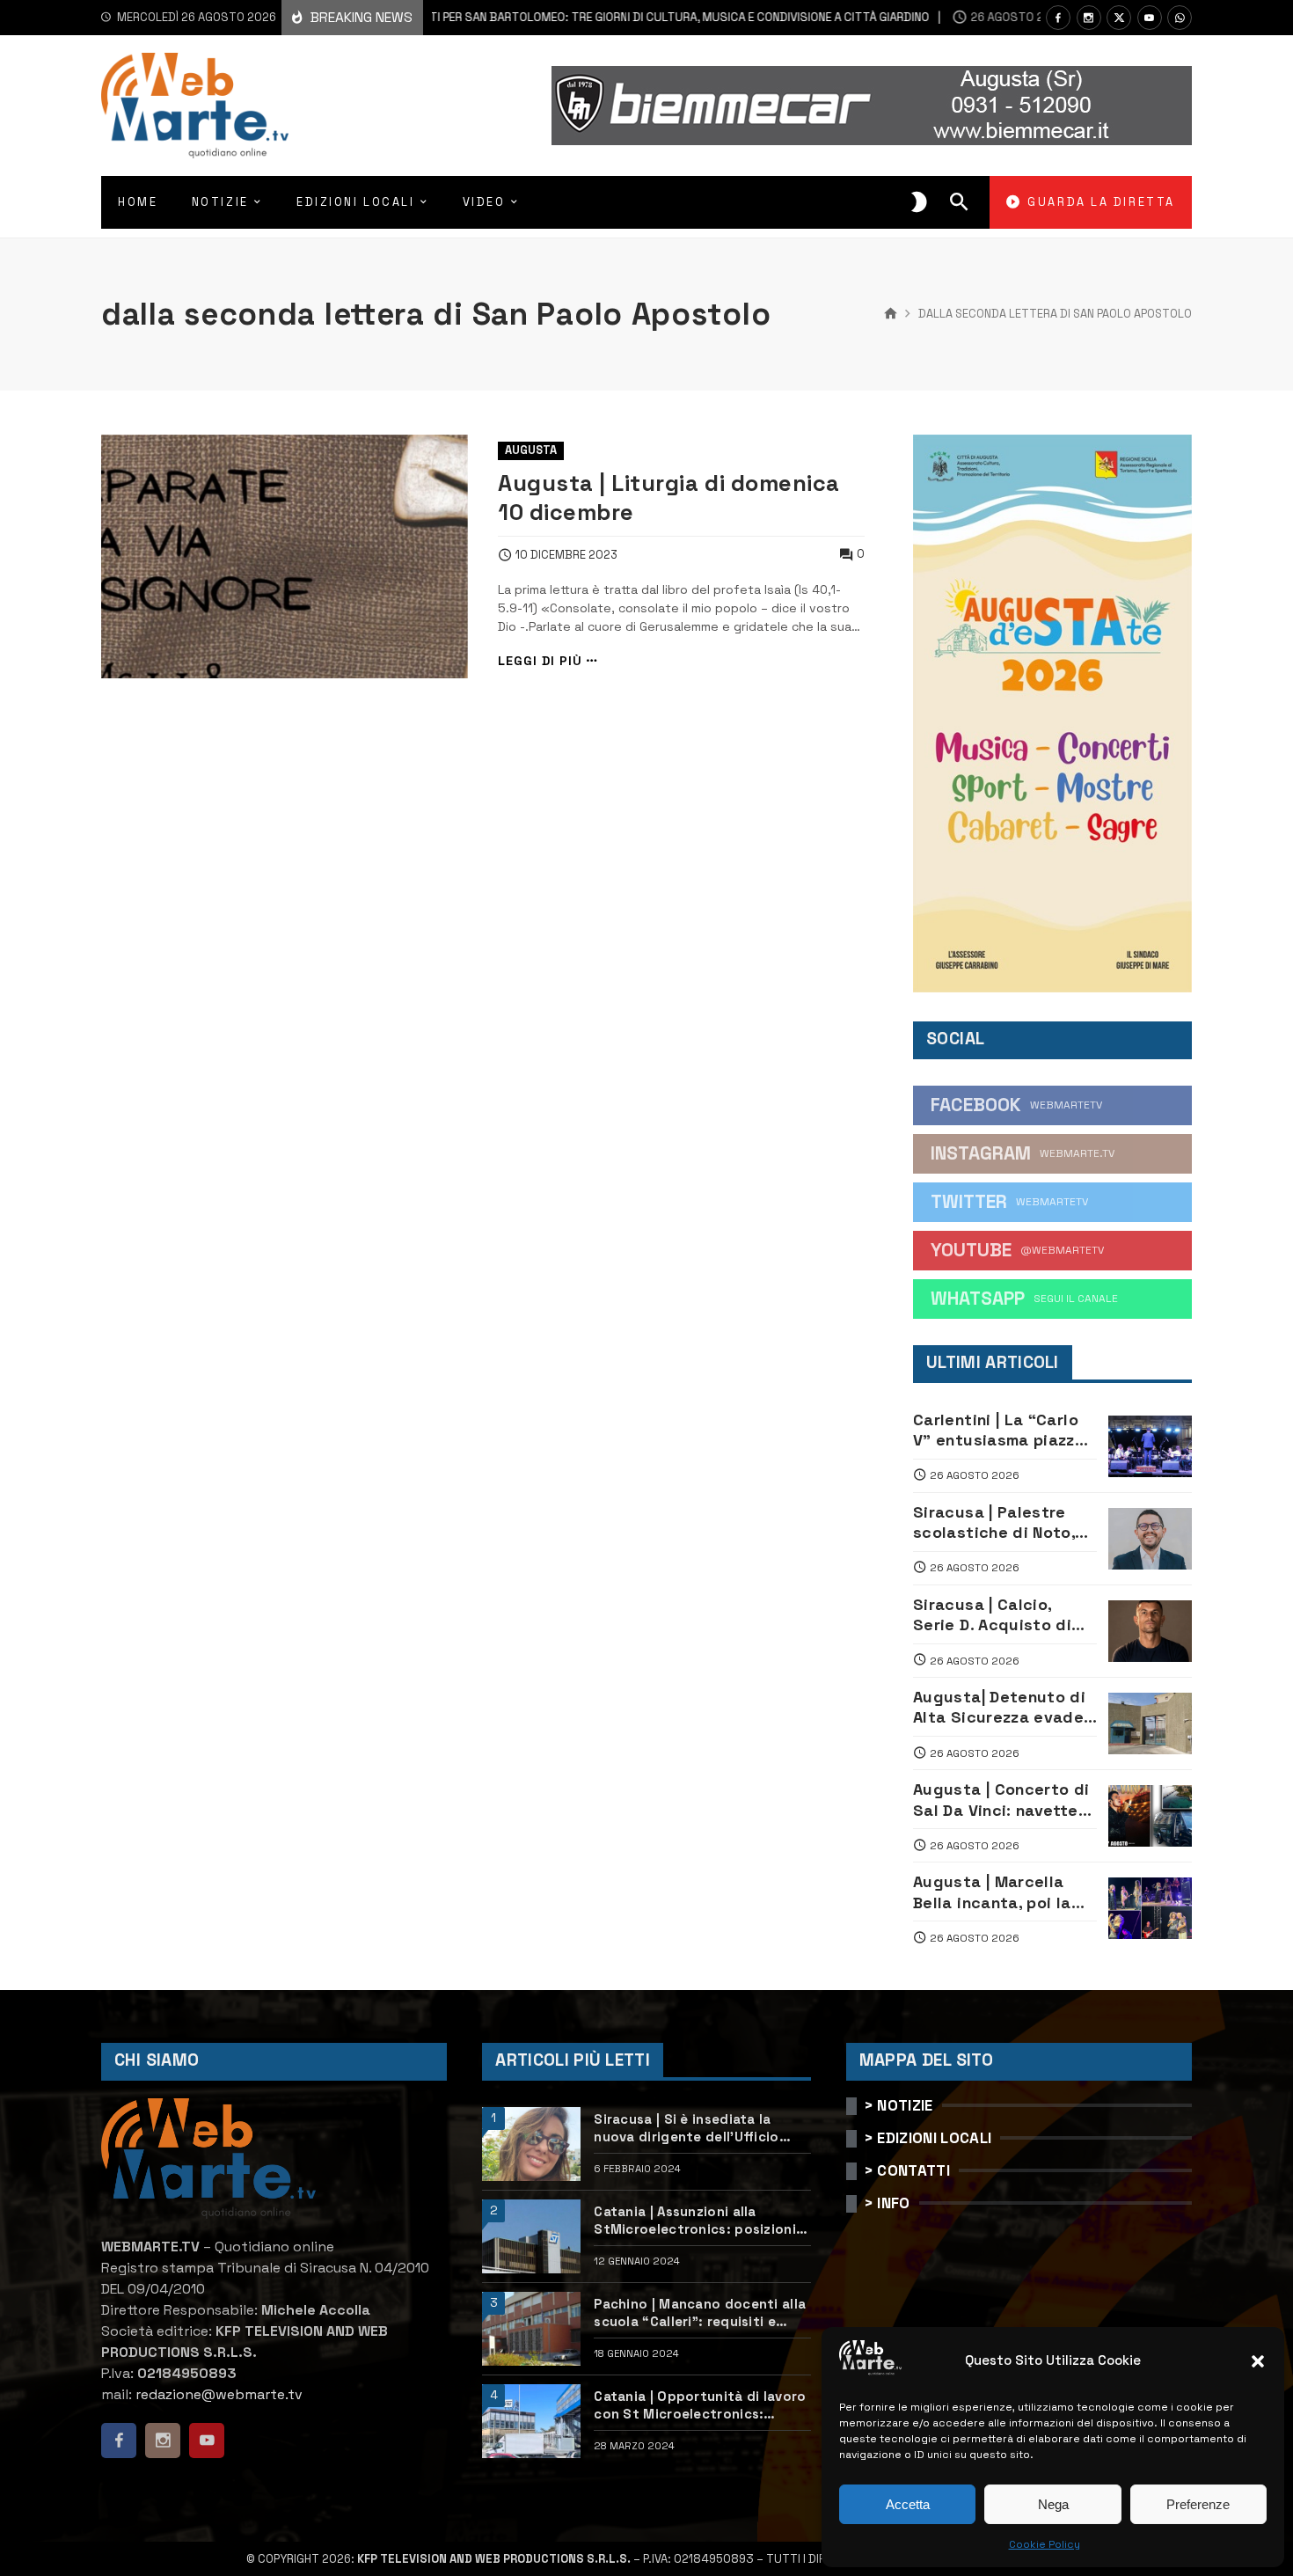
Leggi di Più (540, 661)
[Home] (891, 314)
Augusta (531, 450)
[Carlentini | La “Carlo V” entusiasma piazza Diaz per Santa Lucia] (1150, 1446)
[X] (1119, 18)
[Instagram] (1089, 18)
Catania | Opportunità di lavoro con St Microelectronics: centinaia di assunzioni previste (702, 2405)
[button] (1258, 2361)
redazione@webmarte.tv (219, 2394)
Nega (1053, 2504)
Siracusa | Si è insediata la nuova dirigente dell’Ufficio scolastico (686, 2128)
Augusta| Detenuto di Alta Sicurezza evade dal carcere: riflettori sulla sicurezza (999, 1707)
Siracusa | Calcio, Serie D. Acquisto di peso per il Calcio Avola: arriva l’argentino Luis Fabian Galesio (1004, 1615)
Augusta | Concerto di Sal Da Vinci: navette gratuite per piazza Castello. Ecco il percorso (1001, 1800)
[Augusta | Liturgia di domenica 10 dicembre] (285, 557)
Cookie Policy (1045, 2544)
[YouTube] (1150, 18)
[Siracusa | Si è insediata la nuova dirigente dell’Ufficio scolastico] (531, 2144)
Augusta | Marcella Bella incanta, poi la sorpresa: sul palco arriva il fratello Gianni (1003, 1892)
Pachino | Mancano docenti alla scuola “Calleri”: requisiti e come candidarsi (700, 2313)
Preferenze (1198, 2504)
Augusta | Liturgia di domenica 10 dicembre (668, 498)
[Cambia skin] (919, 202)
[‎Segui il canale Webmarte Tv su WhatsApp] (1180, 18)
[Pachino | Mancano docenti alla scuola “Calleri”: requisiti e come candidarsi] (531, 2329)
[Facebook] (1058, 18)
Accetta (908, 2504)
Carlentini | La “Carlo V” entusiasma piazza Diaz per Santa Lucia (999, 1430)
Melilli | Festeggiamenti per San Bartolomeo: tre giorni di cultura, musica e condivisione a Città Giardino (529, 17)
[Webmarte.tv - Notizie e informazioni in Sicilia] (195, 106)
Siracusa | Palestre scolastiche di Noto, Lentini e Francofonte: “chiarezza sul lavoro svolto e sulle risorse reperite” (1003, 1522)
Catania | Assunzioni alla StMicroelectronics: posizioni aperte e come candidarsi (695, 2220)
